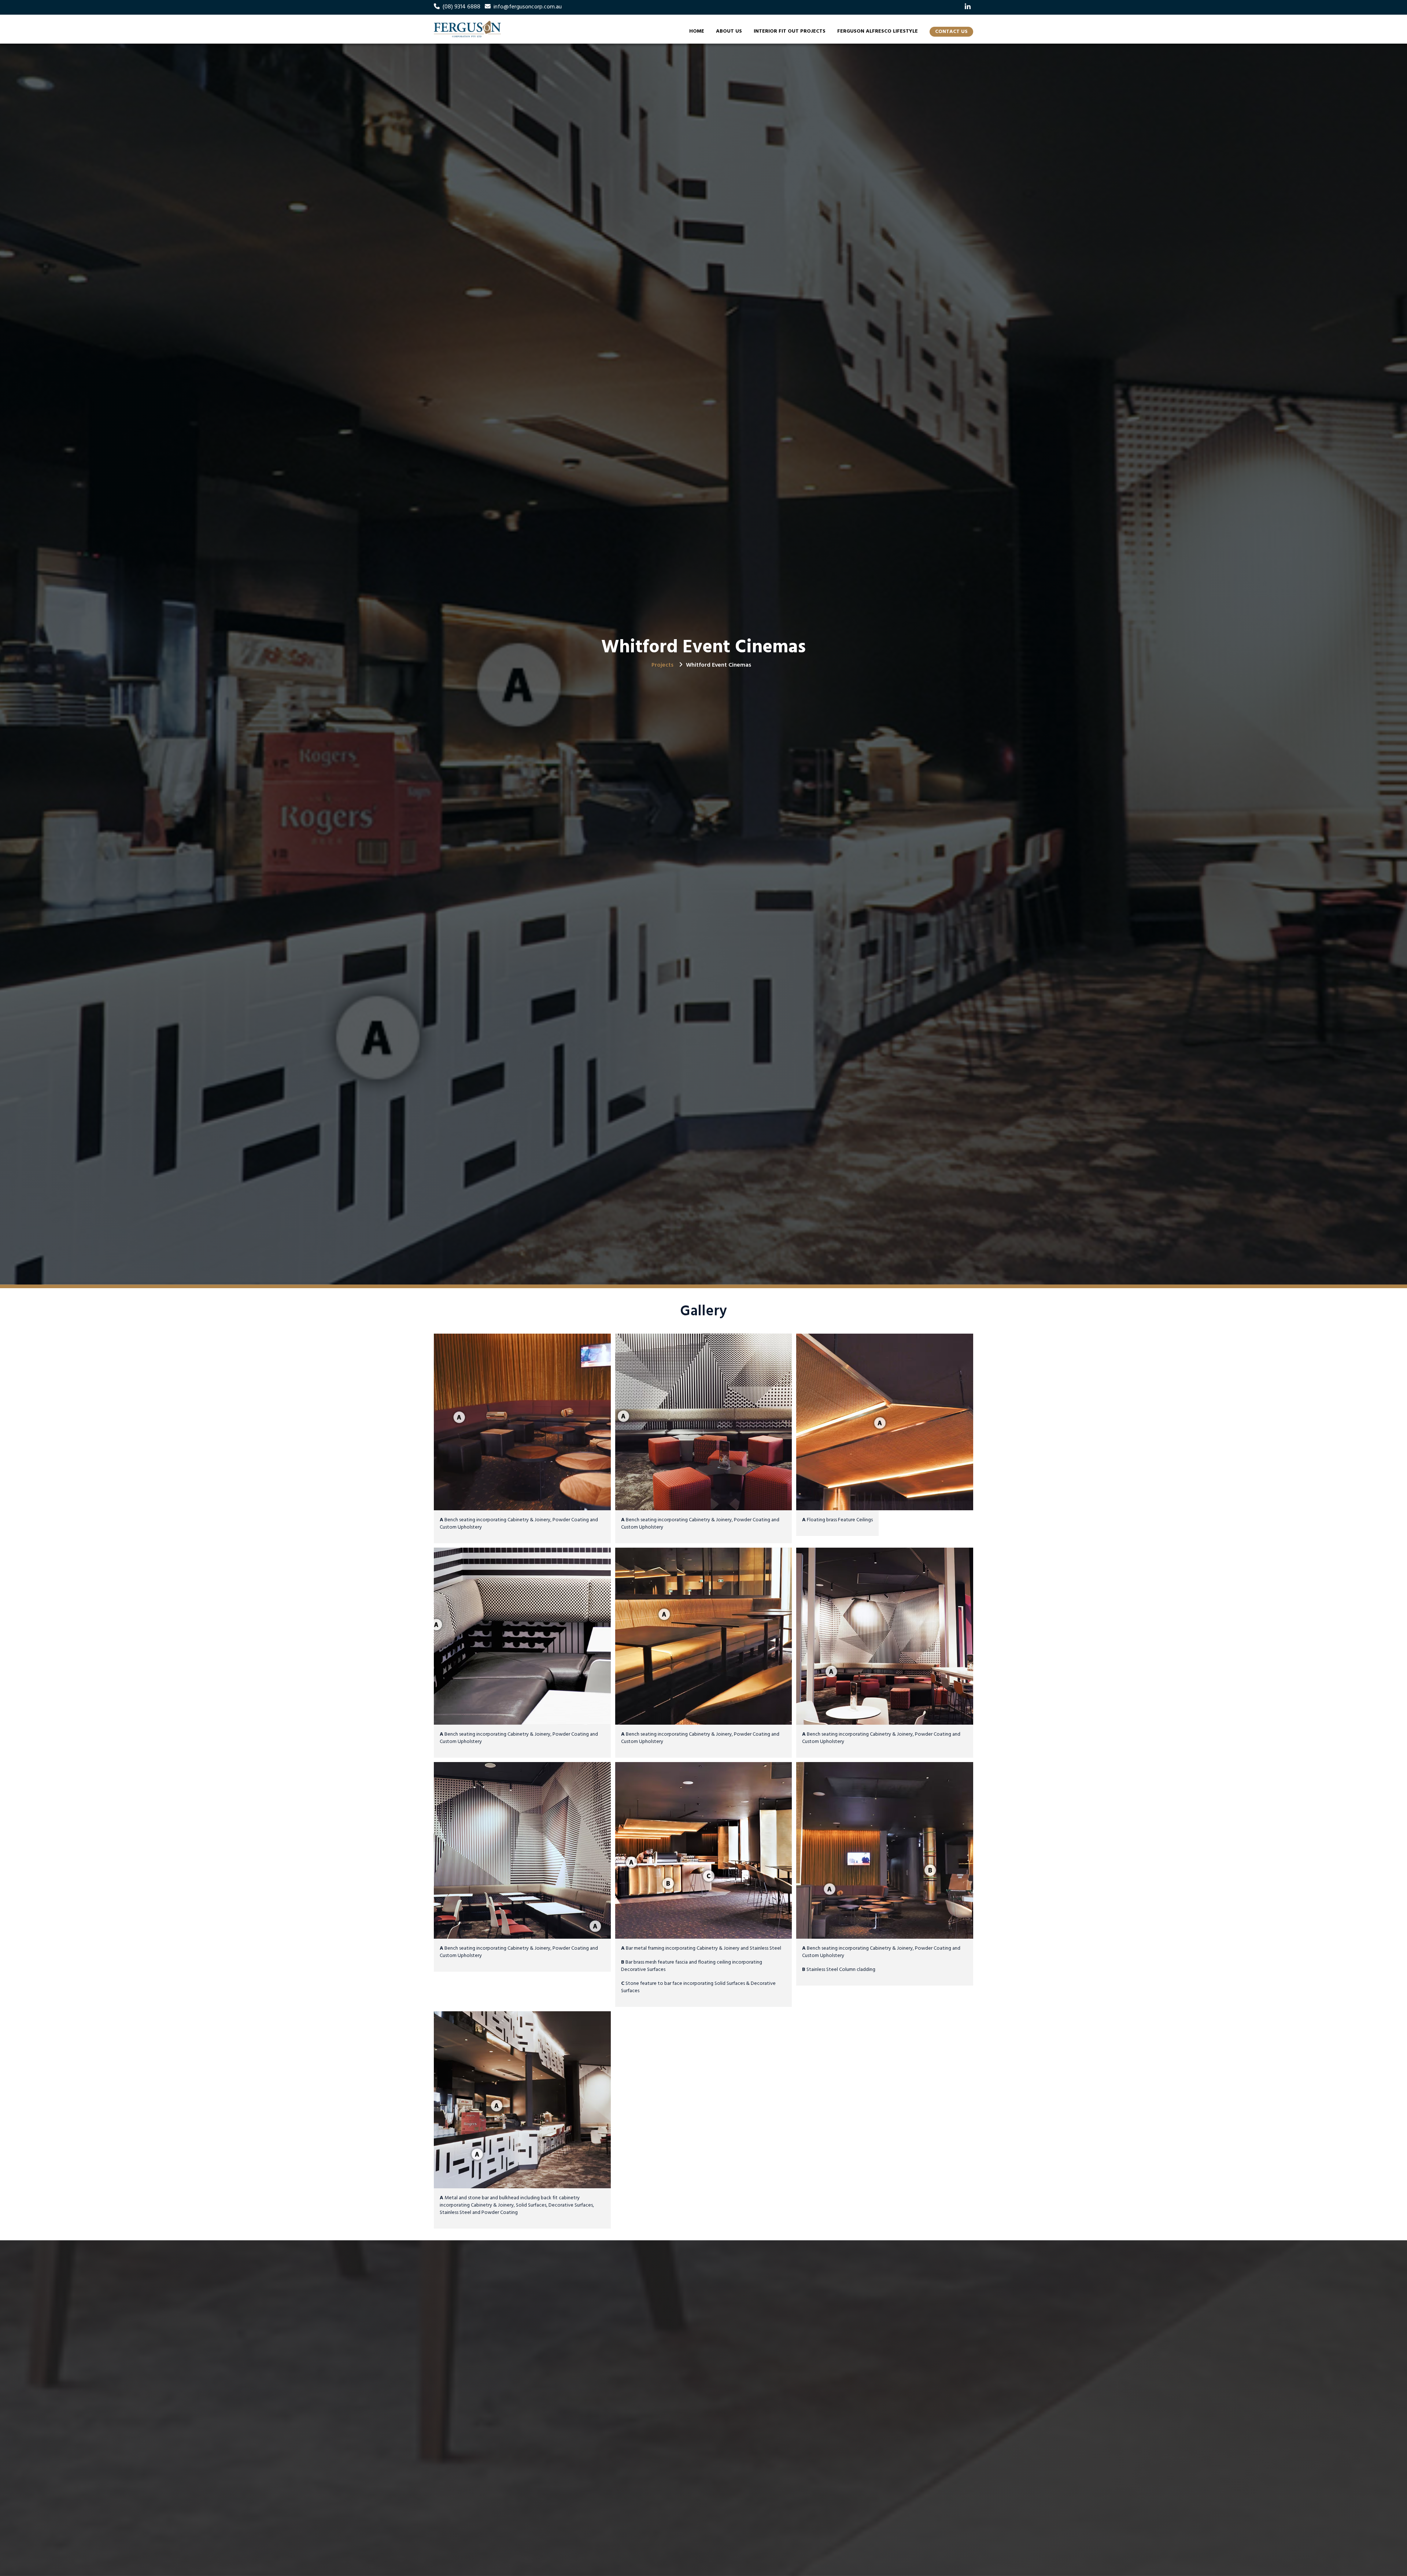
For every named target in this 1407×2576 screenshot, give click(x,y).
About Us (729, 31)
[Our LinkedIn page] (968, 7)
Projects (662, 665)
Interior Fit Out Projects (790, 31)
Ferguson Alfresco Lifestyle (878, 31)
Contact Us (951, 32)
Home (697, 31)
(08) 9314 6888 (461, 7)
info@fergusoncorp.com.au (528, 7)
